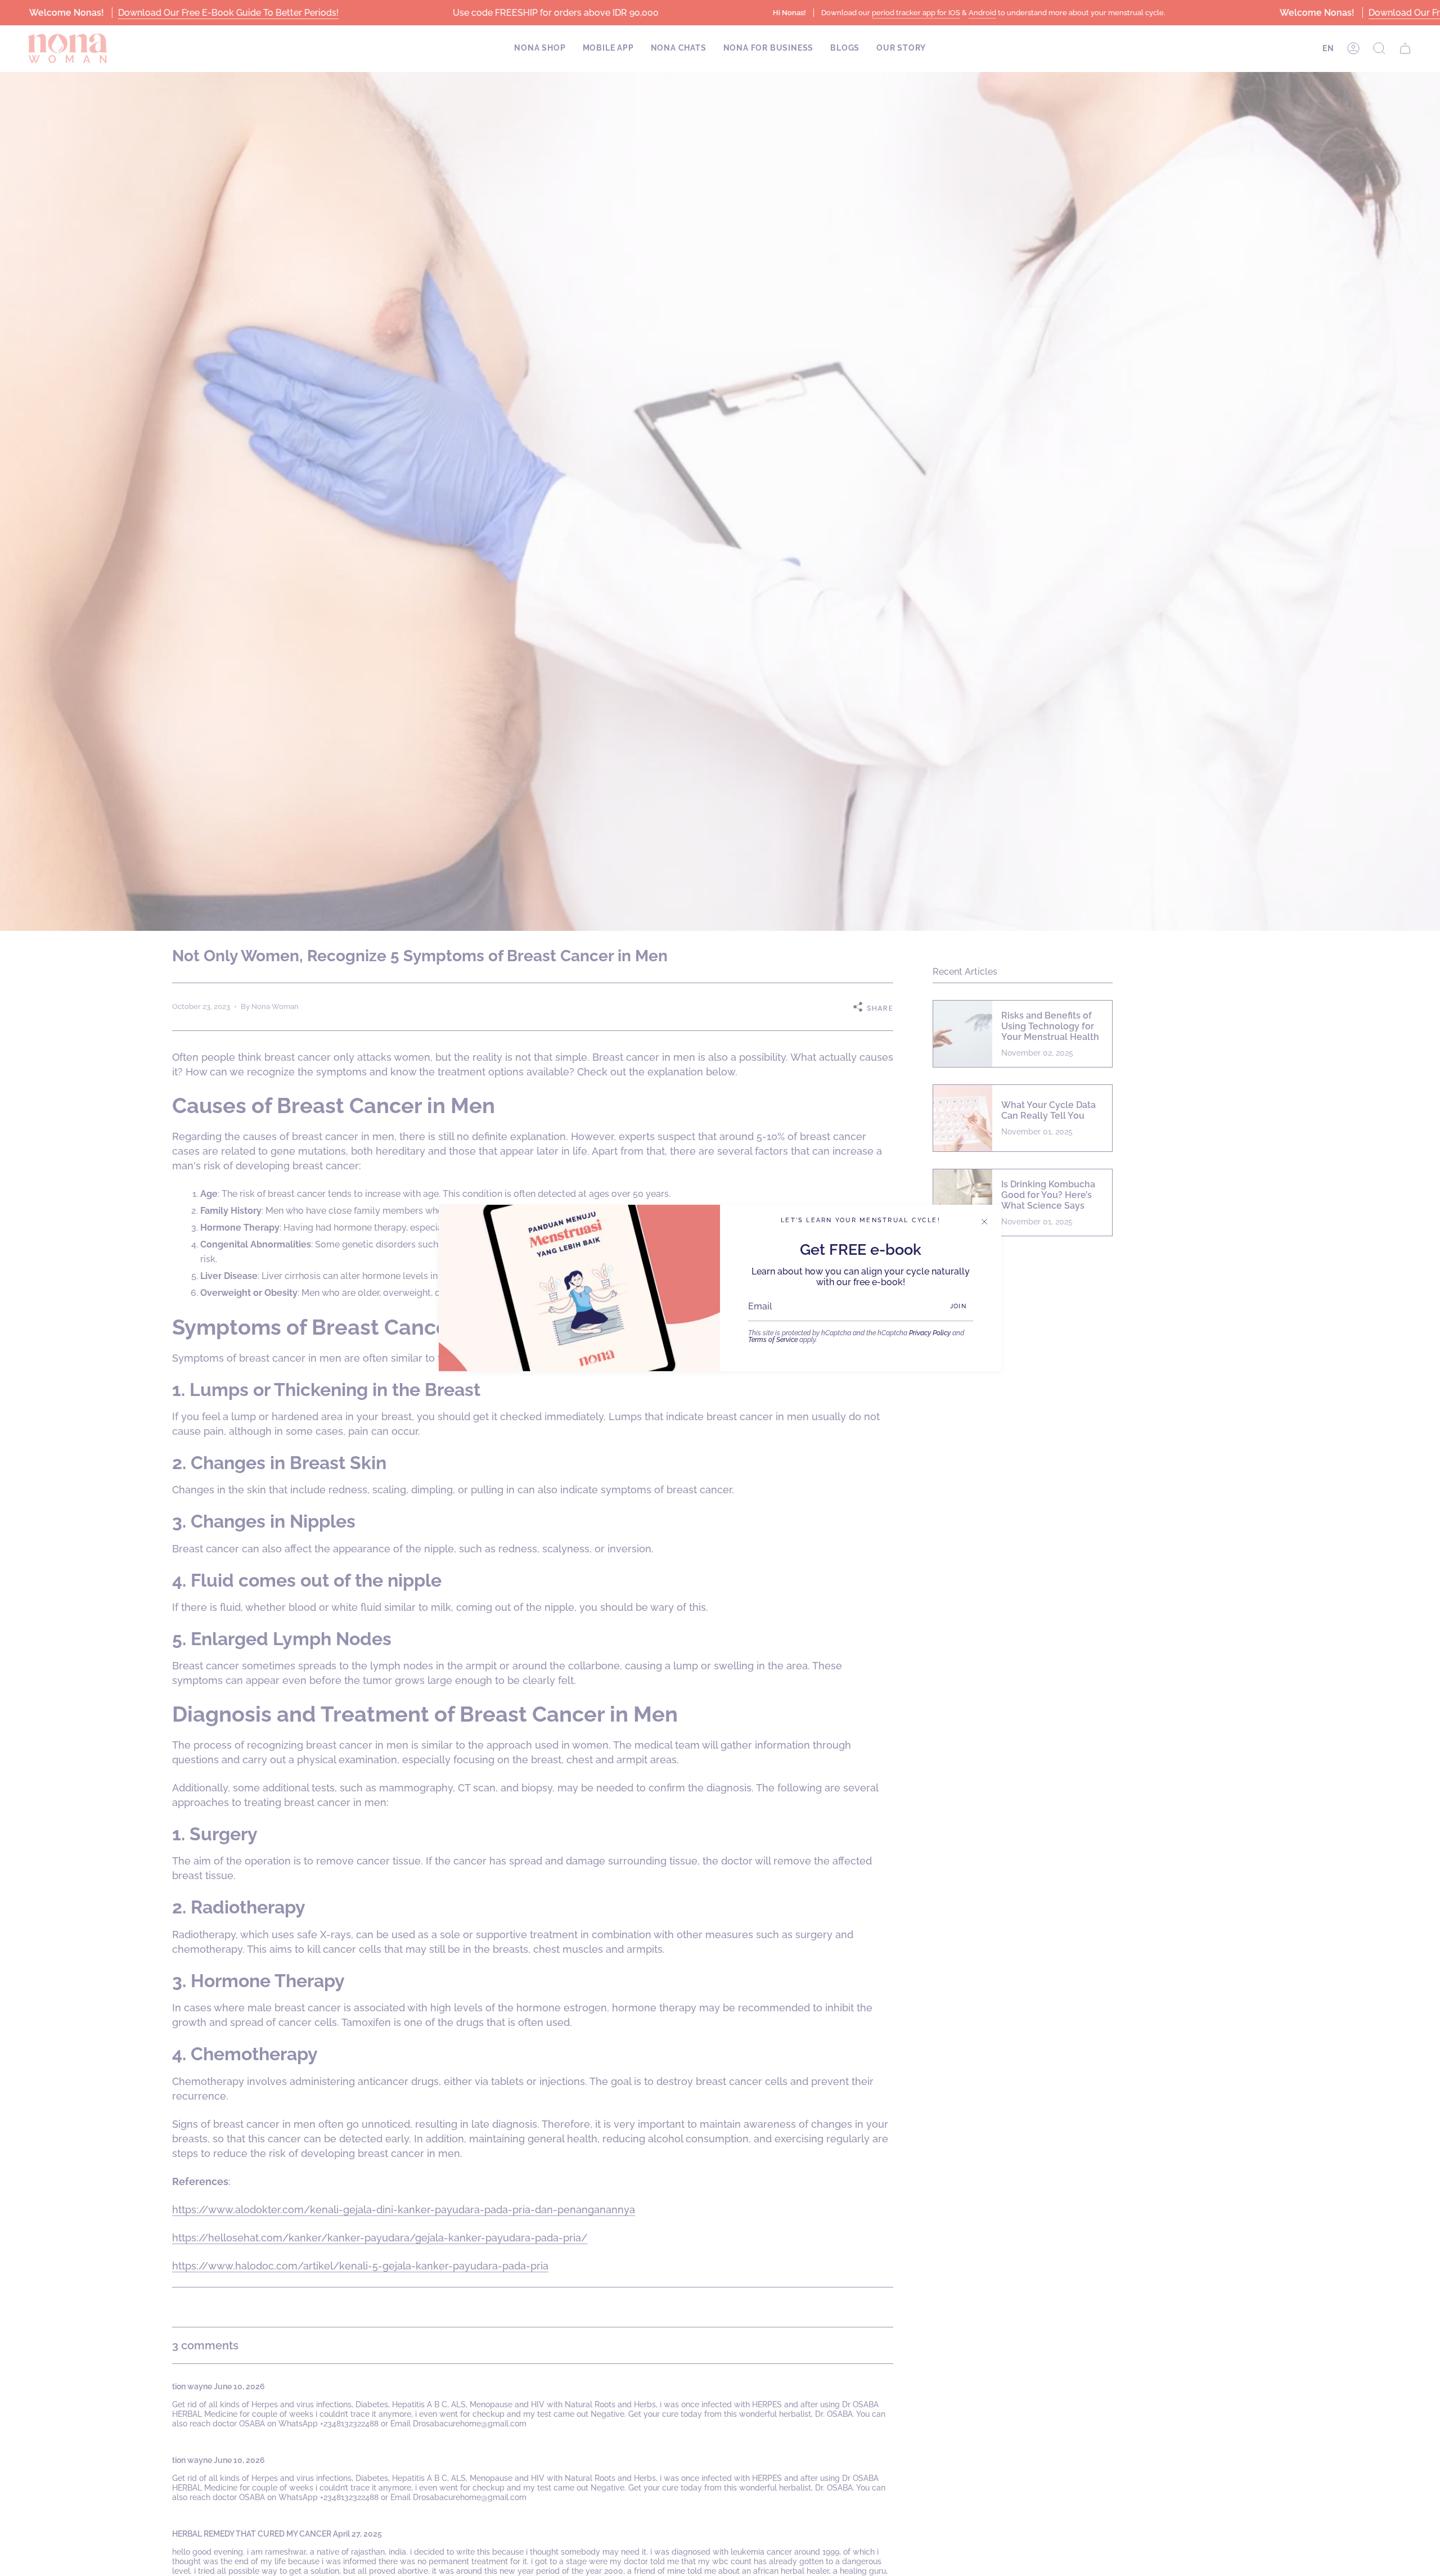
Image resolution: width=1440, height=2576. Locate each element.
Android (982, 13)
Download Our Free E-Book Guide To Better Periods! (228, 13)
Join (958, 1306)
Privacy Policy (930, 1333)
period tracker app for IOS (915, 13)
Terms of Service (773, 1340)
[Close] (984, 1222)
